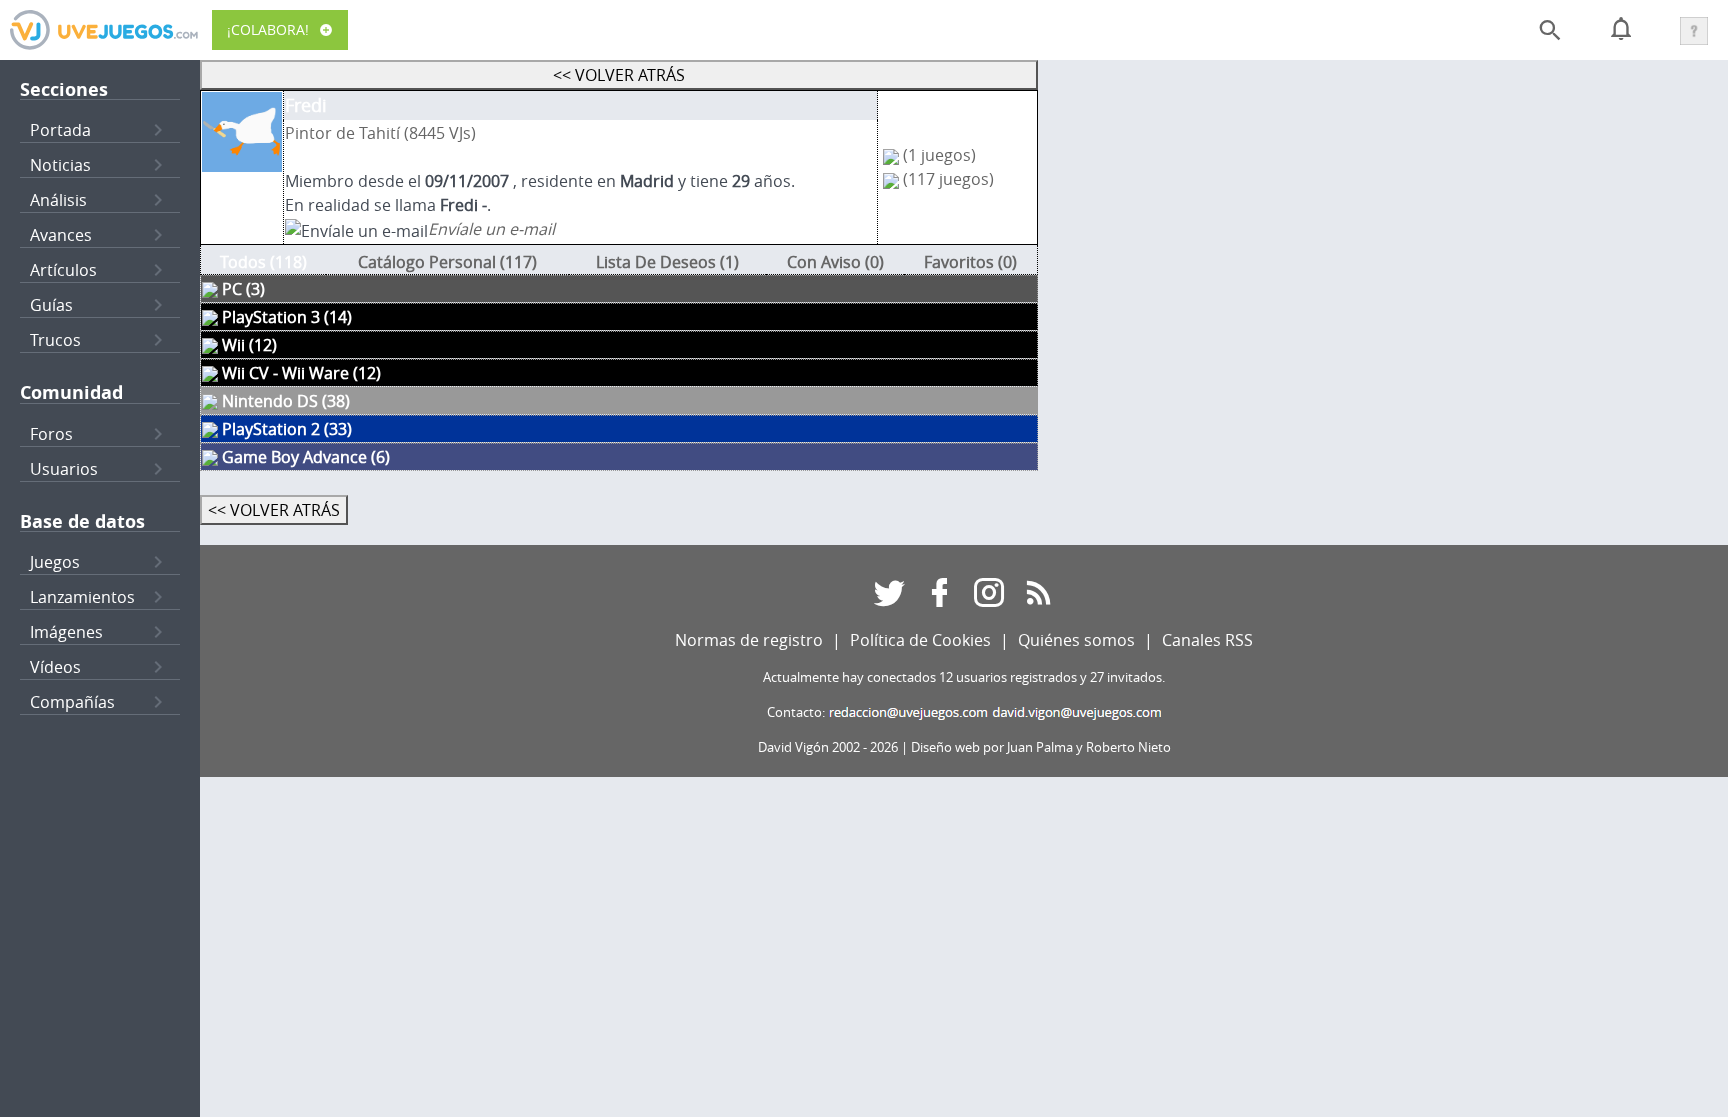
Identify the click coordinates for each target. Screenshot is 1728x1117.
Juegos (55, 562)
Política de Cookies (920, 640)
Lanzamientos (82, 597)
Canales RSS (1207, 640)
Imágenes (66, 632)
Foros (51, 434)
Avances (61, 235)
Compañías (72, 702)
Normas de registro (749, 640)
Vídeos (55, 667)
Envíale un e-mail (491, 229)
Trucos (55, 340)
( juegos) (939, 155)
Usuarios (64, 469)
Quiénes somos (1076, 640)
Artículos (63, 270)
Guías (51, 305)
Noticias (60, 165)
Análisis (58, 200)
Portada (60, 130)
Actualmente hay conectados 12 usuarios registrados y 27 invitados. (964, 677)
